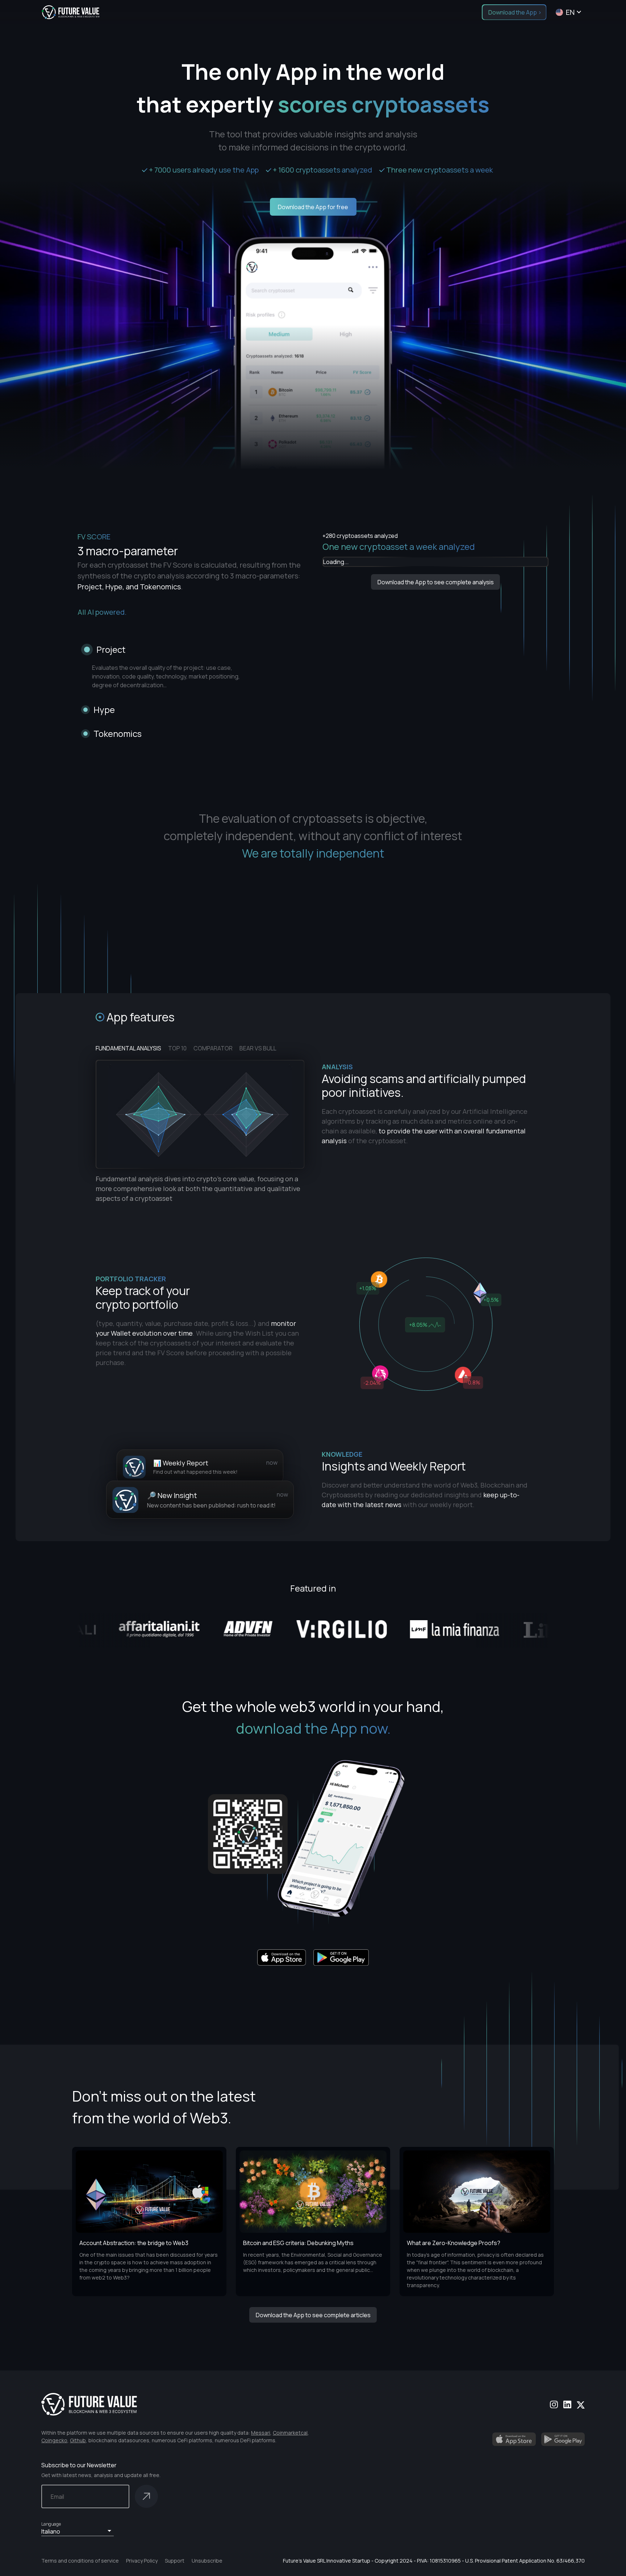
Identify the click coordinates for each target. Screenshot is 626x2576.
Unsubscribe (207, 2561)
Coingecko (54, 2440)
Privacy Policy (142, 2561)
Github (78, 2440)
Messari (261, 2433)
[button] (78, 2531)
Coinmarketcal (290, 2433)
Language (51, 2524)
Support (175, 2561)
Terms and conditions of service (80, 2561)
